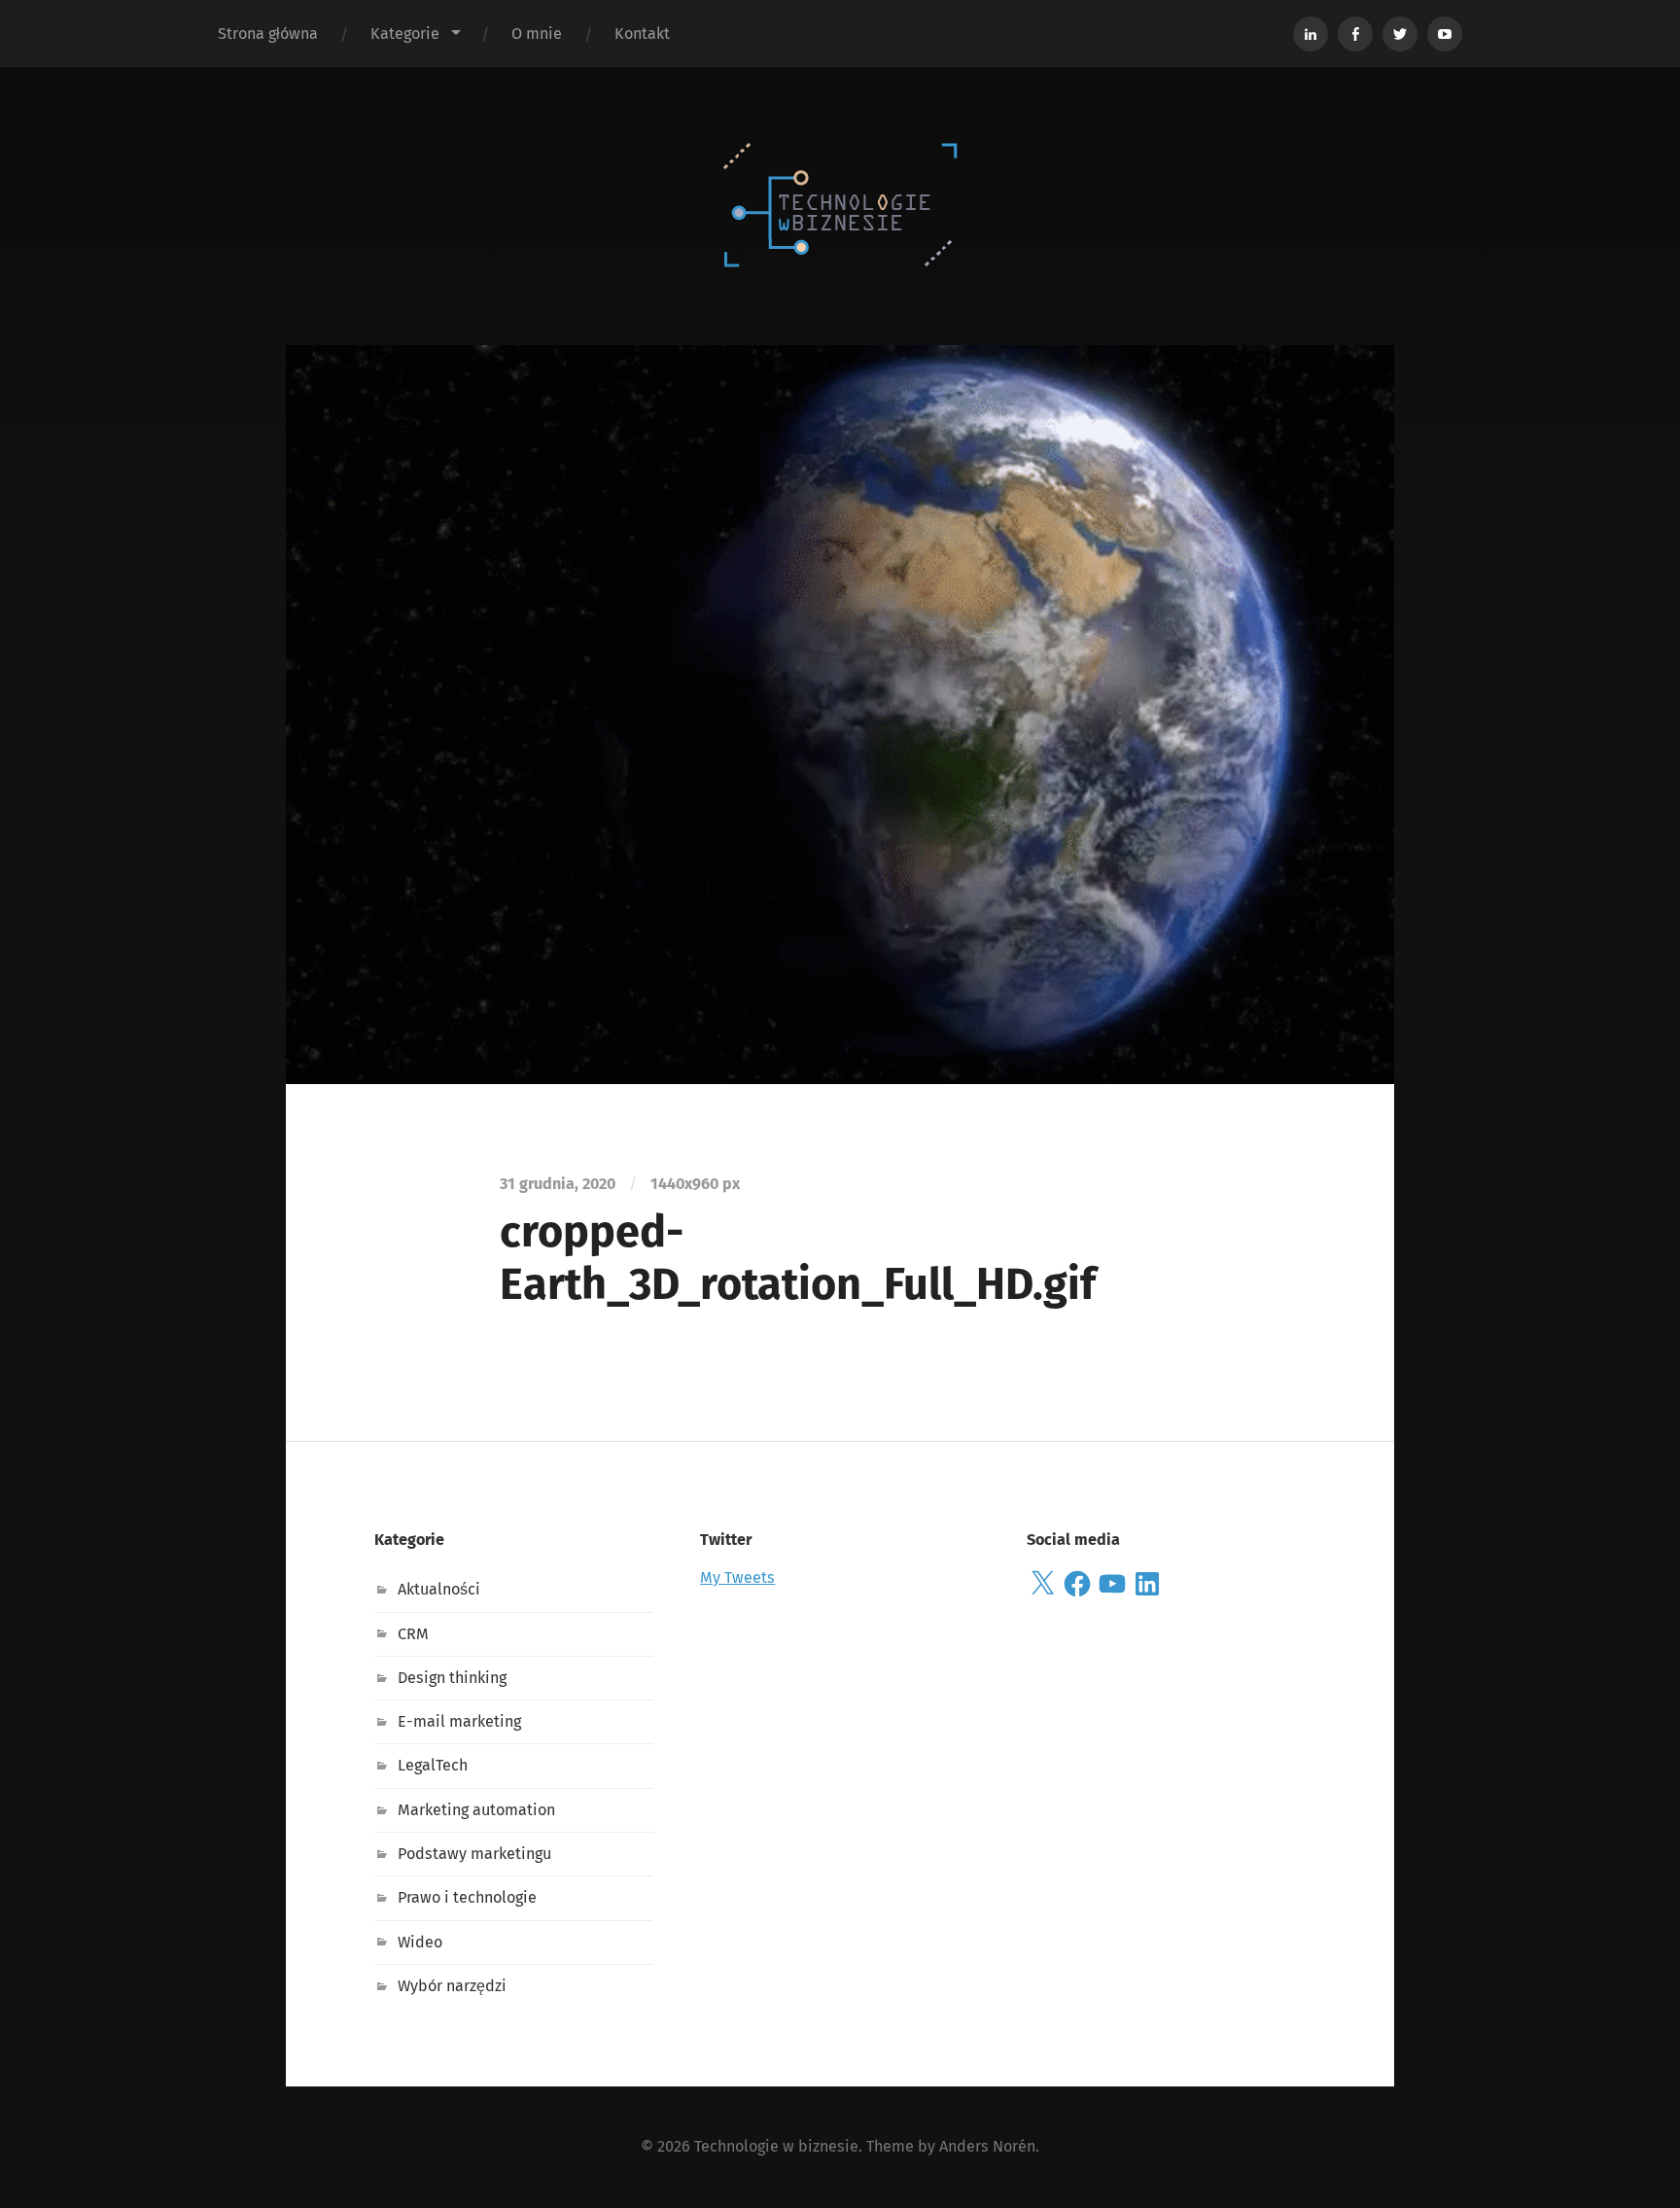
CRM (413, 1634)
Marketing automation (476, 1810)
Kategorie (405, 34)
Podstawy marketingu (474, 1854)
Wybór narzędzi (452, 1986)
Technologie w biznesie (776, 2146)
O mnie (537, 34)
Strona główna (268, 34)
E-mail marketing (459, 1721)
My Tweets (737, 1577)
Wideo (420, 1942)
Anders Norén (987, 2146)
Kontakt (642, 34)
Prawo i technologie (467, 1897)
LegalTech (433, 1765)
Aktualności (439, 1589)
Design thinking (452, 1678)
